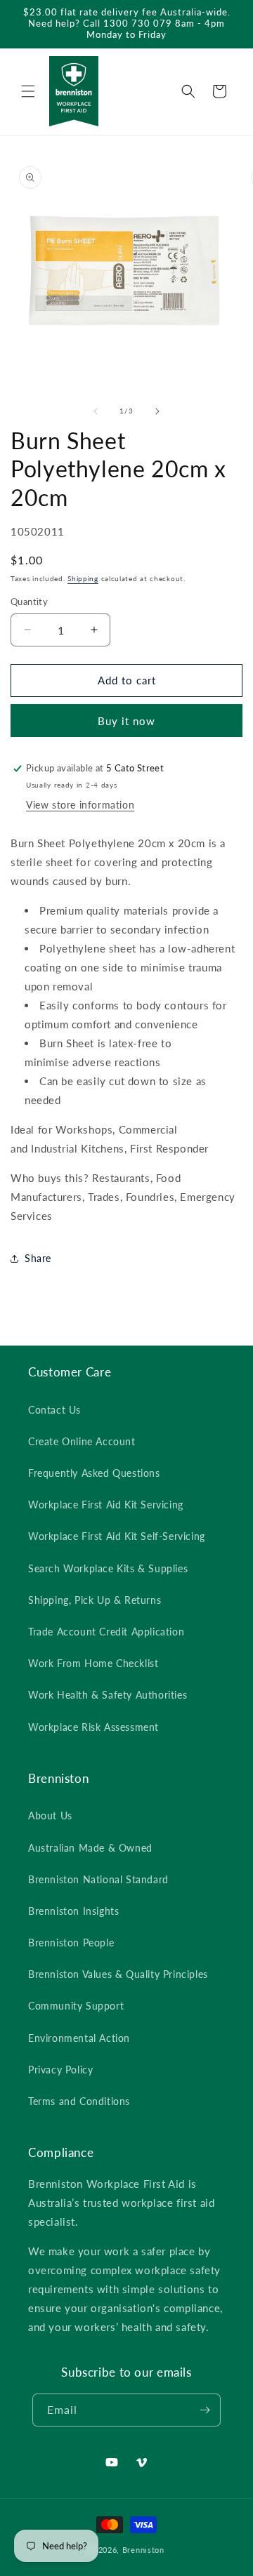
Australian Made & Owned (90, 1848)
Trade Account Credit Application (106, 1632)
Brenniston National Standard (98, 1879)
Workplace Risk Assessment (93, 1727)
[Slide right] (157, 411)
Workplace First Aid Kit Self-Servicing (117, 1536)
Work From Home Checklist (93, 1663)
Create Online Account (82, 1441)
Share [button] (38, 1258)
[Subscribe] (205, 2410)
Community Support (76, 2006)
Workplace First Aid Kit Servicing (106, 1505)
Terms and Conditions (79, 2101)
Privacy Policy (60, 2070)
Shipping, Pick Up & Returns (95, 1600)
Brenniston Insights (73, 1911)
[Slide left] (96, 411)
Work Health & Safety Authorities (108, 1695)
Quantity (29, 602)
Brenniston (143, 2550)
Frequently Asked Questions (94, 1473)
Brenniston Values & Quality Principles (118, 1974)
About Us (50, 1815)
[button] (28, 91)
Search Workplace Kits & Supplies (108, 1568)
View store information (80, 805)
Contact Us (54, 1410)
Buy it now (126, 721)
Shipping (83, 578)
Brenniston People (71, 1943)
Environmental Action (79, 2038)
